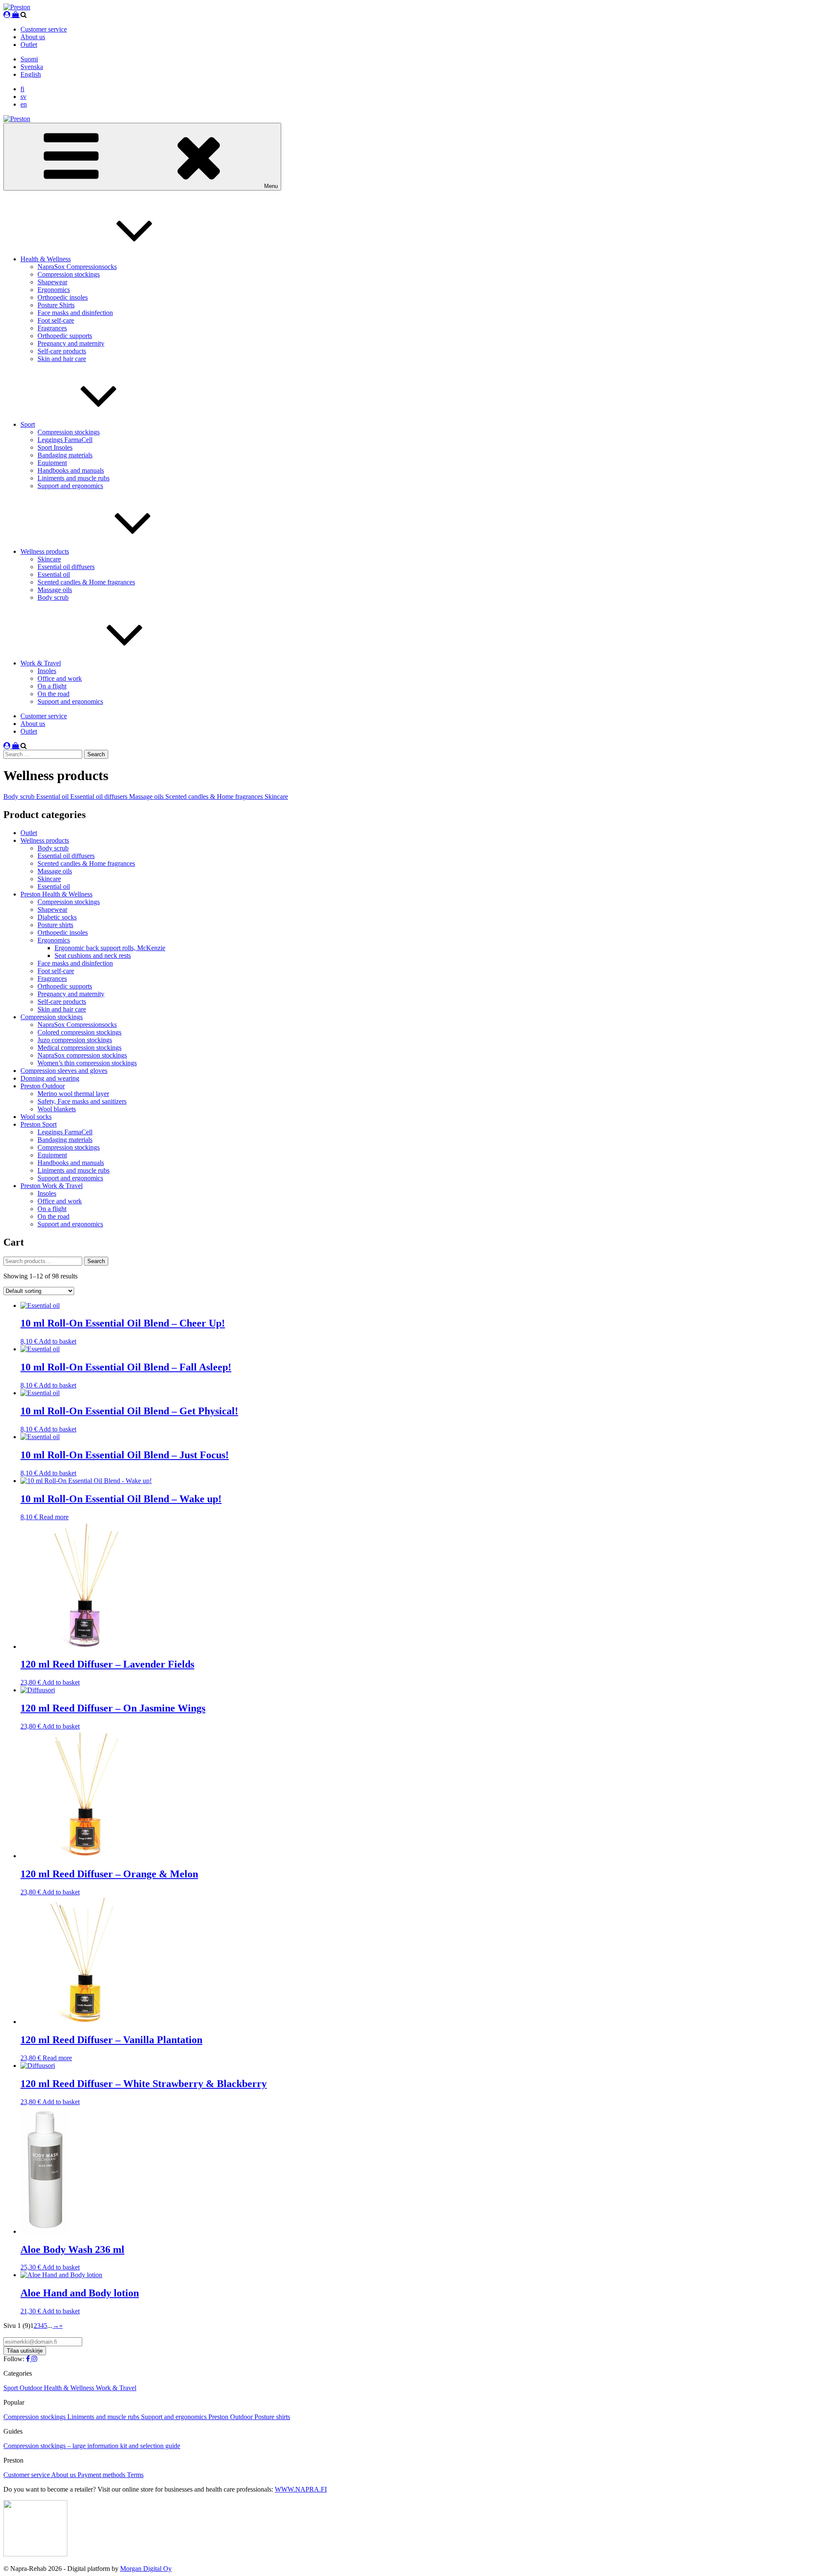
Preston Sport (39, 1124)
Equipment (52, 463)
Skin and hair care (62, 359)
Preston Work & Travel (52, 1186)
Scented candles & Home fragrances (86, 582)
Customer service (44, 29)
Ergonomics (54, 290)
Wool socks (36, 1117)
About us (33, 37)
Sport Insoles (55, 447)
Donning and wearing (50, 1078)
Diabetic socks (57, 917)
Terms (135, 2475)
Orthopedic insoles (63, 297)
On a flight (52, 686)
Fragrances (52, 328)
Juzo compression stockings (75, 1040)
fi (22, 89)
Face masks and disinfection (75, 313)
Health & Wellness (46, 259)
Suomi (29, 59)
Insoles (47, 671)
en (24, 104)
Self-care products (62, 351)
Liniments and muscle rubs (73, 478)
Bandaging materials (65, 455)
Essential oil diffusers (66, 567)
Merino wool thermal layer (73, 1094)
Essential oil (54, 574)
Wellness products (45, 551)
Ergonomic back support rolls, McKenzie (110, 948)
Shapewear (52, 282)
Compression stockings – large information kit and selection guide (92, 2446)
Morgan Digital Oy (146, 2569)
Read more (54, 1517)
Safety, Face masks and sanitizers (82, 1101)
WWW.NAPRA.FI (301, 2489)
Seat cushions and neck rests (93, 956)
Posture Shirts (56, 305)
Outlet (29, 45)
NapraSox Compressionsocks (77, 267)
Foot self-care (56, 320)
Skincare (49, 559)
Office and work (60, 678)
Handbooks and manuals (71, 470)
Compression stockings (69, 274)
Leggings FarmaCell (65, 440)
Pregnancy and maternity (71, 343)
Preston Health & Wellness (56, 894)
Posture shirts (55, 925)
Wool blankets (57, 1109)
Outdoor (32, 2388)
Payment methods (102, 2475)
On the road (53, 694)
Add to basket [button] (58, 1341)
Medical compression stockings (79, 1048)
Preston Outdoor (43, 1086)
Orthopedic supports (65, 336)
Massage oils (55, 590)
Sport (28, 424)
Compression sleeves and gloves (64, 1071)
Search (96, 1261)
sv (23, 97)
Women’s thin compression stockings (87, 1063)
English (31, 74)
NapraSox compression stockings (82, 1055)
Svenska (32, 67)
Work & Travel (41, 663)
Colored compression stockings (79, 1032)
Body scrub (53, 597)
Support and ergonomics (70, 486)
